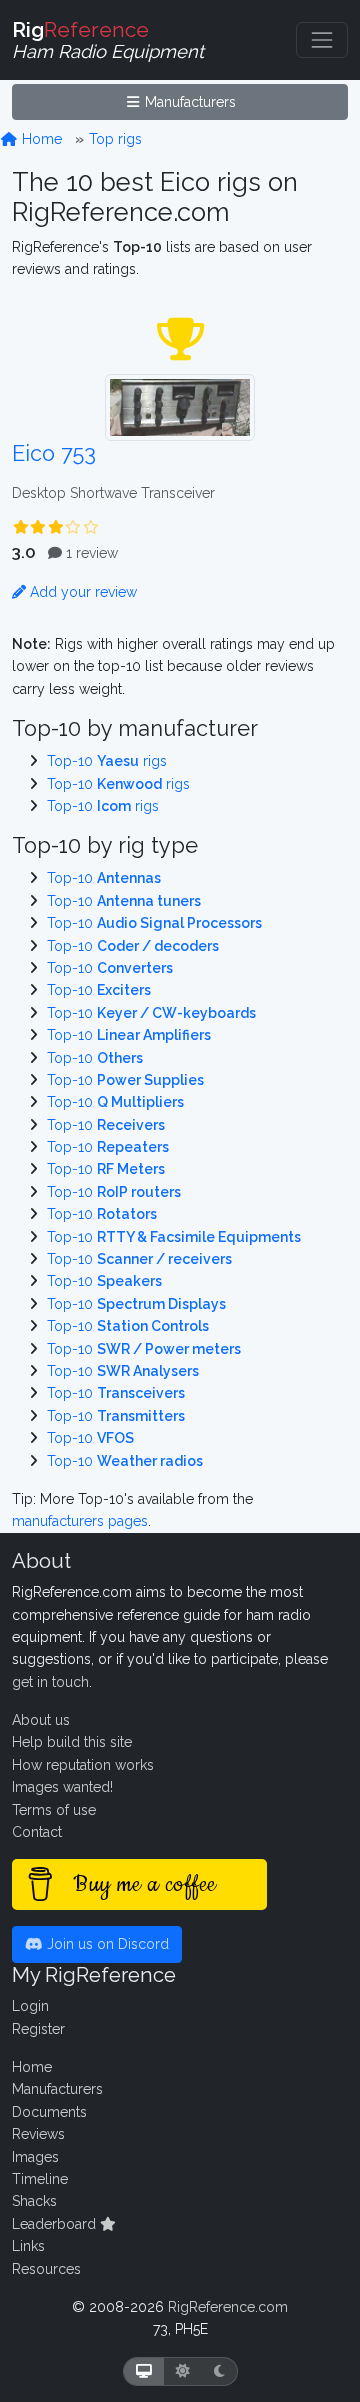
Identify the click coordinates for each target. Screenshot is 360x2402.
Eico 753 (54, 453)
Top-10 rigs (107, 761)
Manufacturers (188, 102)
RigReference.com (228, 2307)
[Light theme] (183, 2371)
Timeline (40, 2179)
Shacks (34, 2201)
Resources (46, 2269)
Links (28, 2246)
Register (38, 2029)
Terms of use (54, 1810)
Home (40, 139)
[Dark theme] (219, 2371)
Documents (49, 2112)
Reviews (38, 2134)
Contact (37, 1832)
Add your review (81, 592)
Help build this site (72, 1742)
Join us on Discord (106, 1944)
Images (35, 2157)
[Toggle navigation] (322, 40)
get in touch (50, 1682)
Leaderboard (56, 2224)
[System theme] (144, 2371)
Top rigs (115, 139)
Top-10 (104, 878)
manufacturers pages (80, 1521)
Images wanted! (62, 1787)
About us (41, 1720)
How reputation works (83, 1765)
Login (30, 2006)
